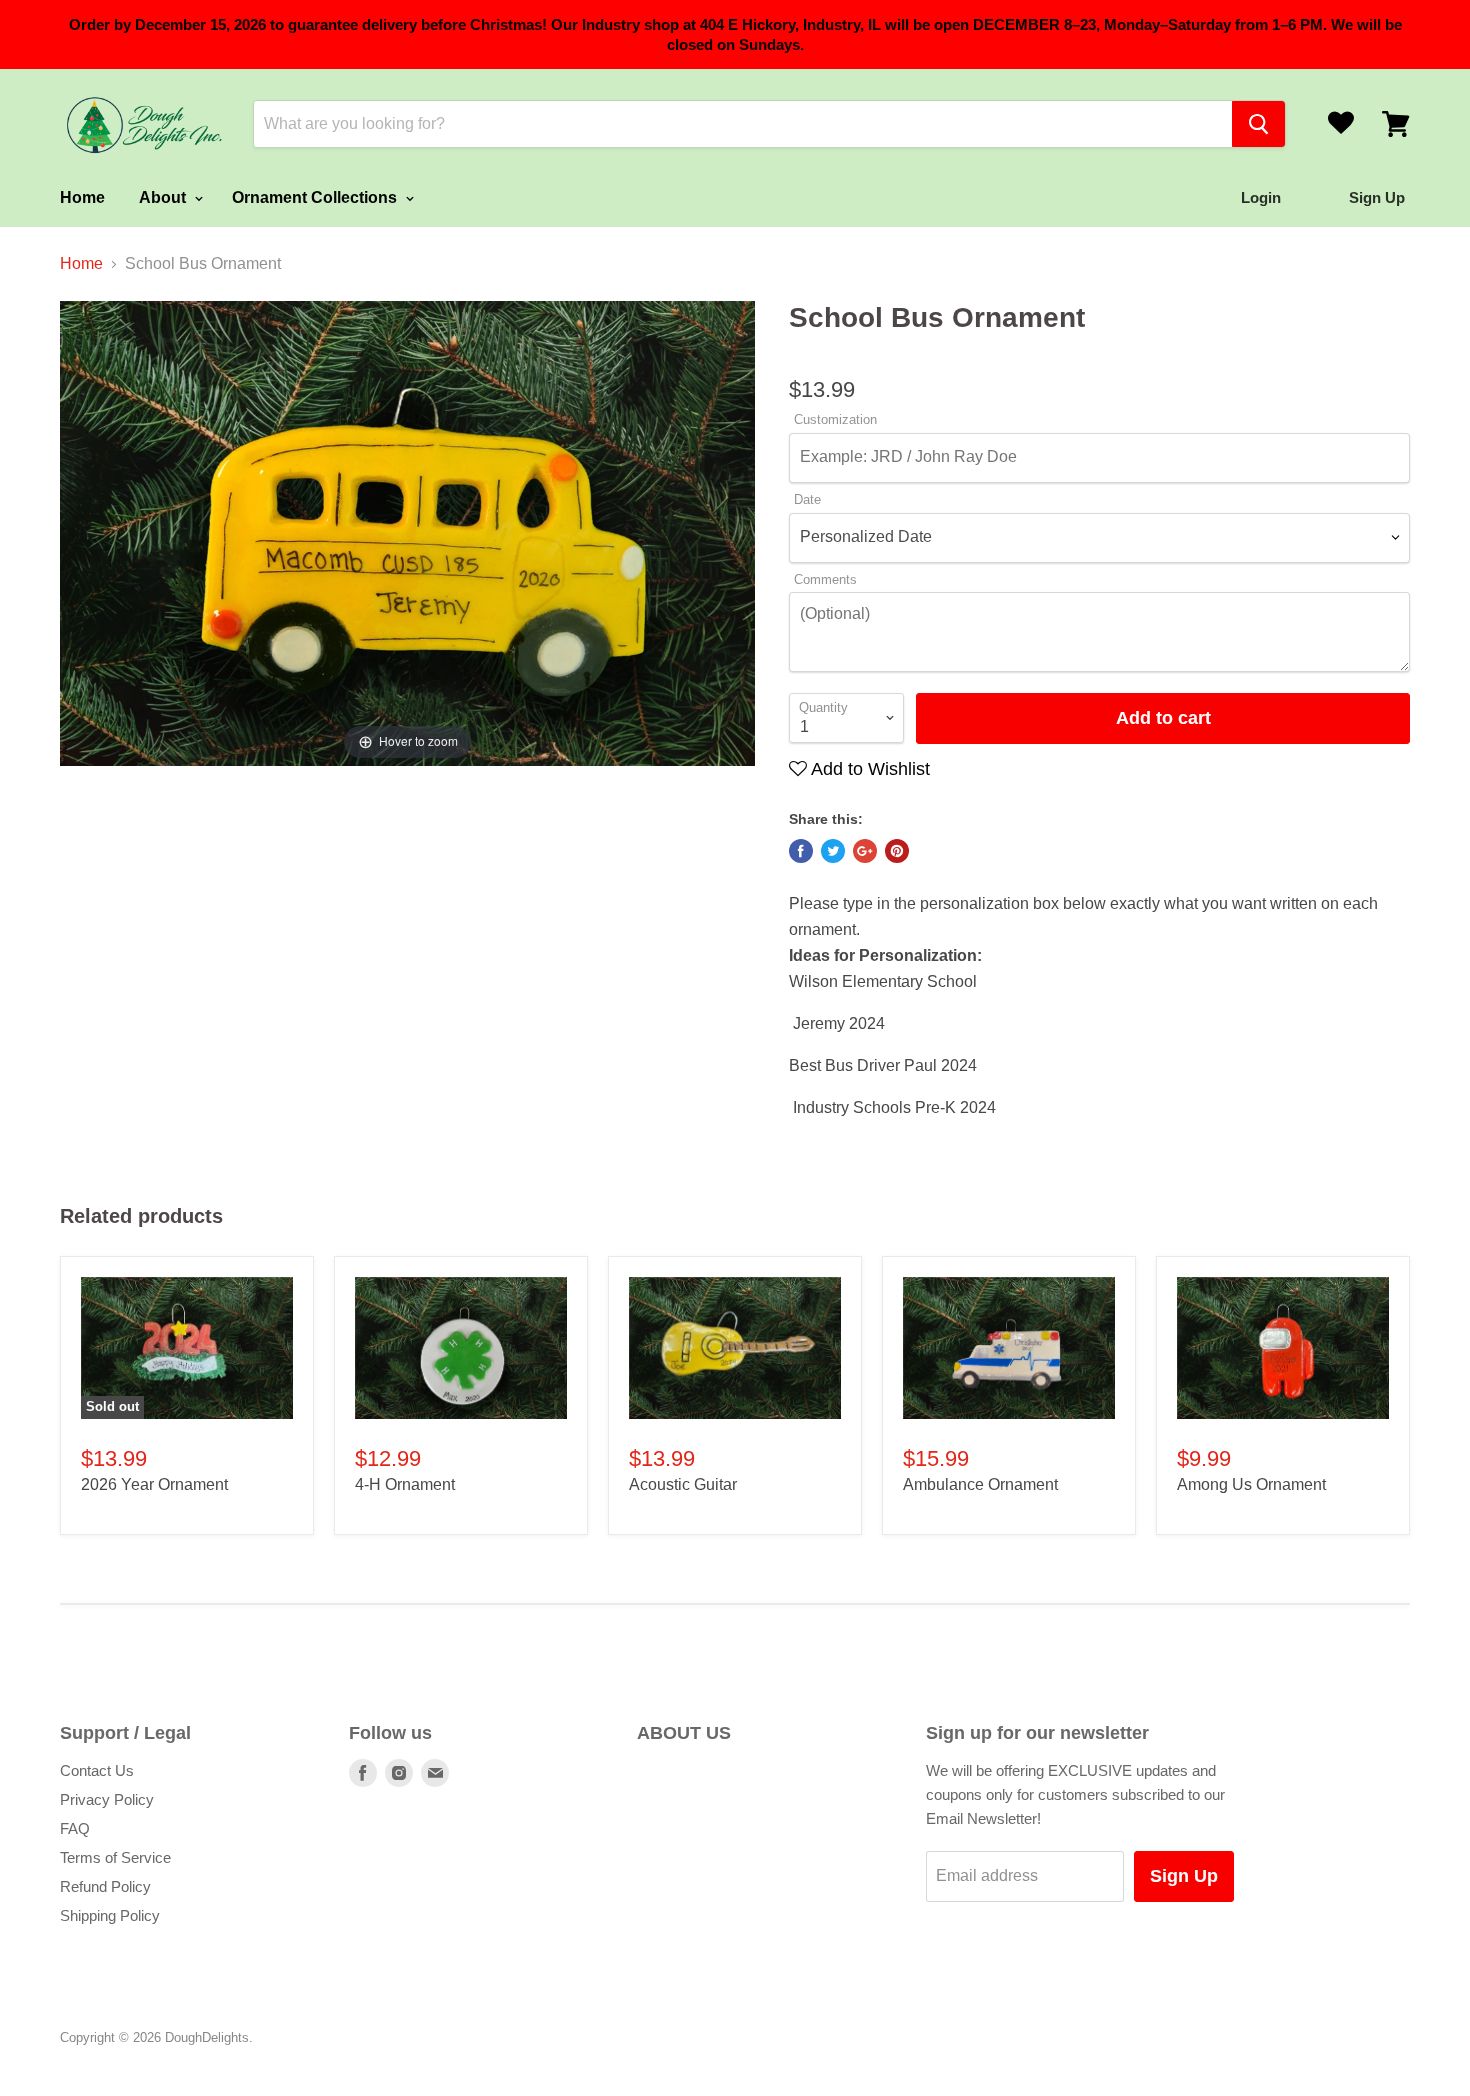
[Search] (1258, 124)
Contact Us (97, 1770)
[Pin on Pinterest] (897, 851)
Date (807, 500)
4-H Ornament (405, 1484)
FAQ (75, 1828)
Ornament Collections (316, 197)
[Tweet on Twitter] (833, 851)
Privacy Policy (107, 1799)
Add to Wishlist (868, 769)
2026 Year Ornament (154, 1484)
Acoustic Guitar (683, 1484)
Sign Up (1184, 1876)
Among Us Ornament (1251, 1484)
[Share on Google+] (865, 851)
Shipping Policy (110, 1915)
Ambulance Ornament (980, 1484)
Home (82, 197)
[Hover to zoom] (407, 532)
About (164, 197)
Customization (835, 420)
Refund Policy (105, 1886)
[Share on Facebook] (801, 851)
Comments (825, 580)
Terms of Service (115, 1857)
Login (1261, 197)
